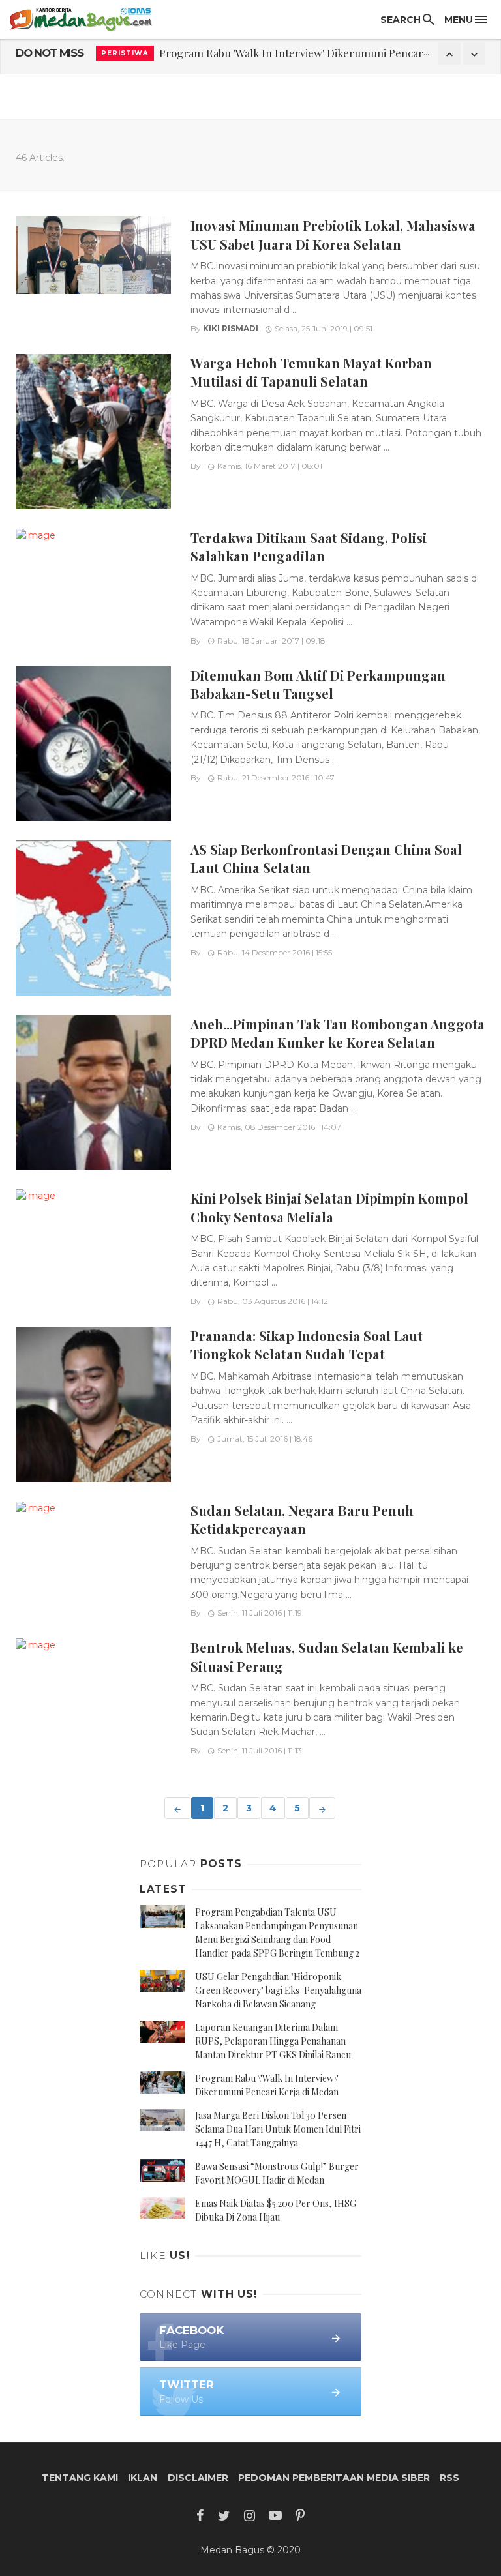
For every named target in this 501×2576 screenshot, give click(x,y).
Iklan (143, 2478)
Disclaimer (198, 2478)
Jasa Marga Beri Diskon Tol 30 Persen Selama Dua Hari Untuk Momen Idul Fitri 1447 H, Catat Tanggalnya (278, 2129)
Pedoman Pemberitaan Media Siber (334, 2478)
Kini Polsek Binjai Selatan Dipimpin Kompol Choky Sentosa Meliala (329, 1207)
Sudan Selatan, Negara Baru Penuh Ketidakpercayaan (302, 1519)
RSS (449, 2478)
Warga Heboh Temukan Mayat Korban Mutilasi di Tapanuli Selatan (311, 372)
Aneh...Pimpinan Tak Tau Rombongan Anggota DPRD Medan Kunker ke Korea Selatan (338, 1033)
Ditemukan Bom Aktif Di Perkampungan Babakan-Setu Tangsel (318, 684)
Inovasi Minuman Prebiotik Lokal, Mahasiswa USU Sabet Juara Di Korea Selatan (333, 234)
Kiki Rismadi (231, 328)
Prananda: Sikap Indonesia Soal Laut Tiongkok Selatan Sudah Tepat (307, 1345)
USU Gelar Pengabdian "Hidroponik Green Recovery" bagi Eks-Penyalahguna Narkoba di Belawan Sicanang (278, 1990)
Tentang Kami (80, 2478)
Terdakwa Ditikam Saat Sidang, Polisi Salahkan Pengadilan (309, 547)
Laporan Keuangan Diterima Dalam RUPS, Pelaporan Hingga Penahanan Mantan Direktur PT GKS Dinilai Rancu (273, 2041)
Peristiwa (125, 53)
